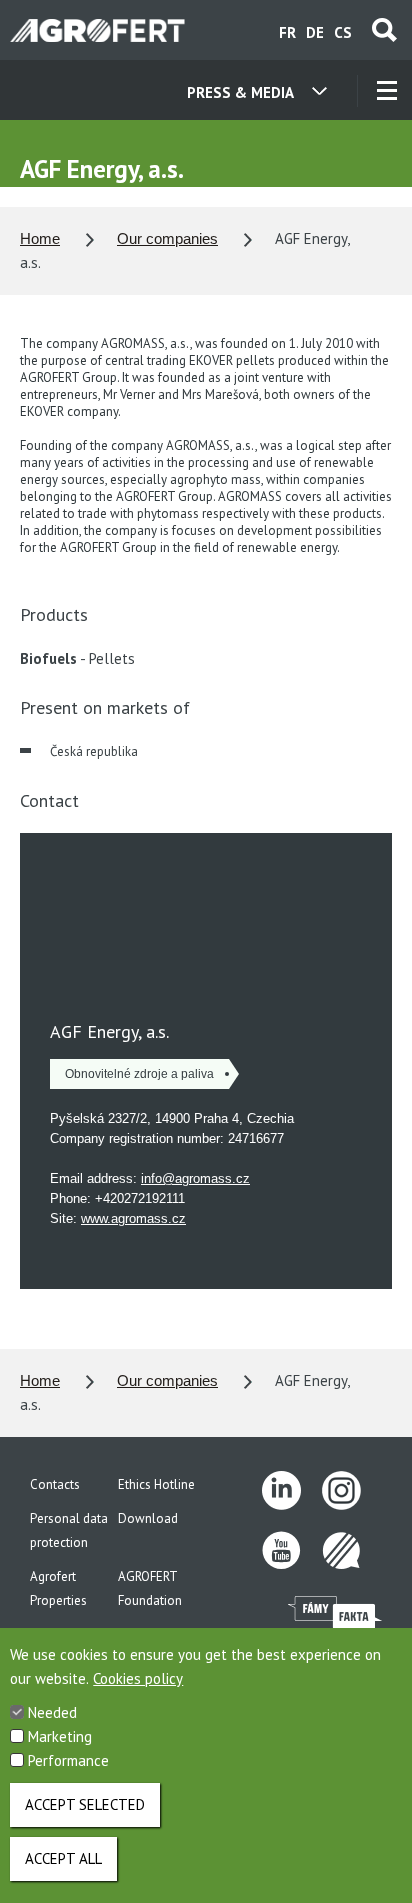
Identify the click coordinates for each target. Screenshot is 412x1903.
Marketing (60, 1736)
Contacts (55, 1484)
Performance (68, 1760)
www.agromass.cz (133, 1218)
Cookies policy (138, 1678)
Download (148, 1518)
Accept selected (85, 1804)
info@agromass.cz (195, 1178)
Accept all (63, 1858)
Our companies (167, 238)
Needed (52, 1712)
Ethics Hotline (156, 1484)
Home (40, 238)
